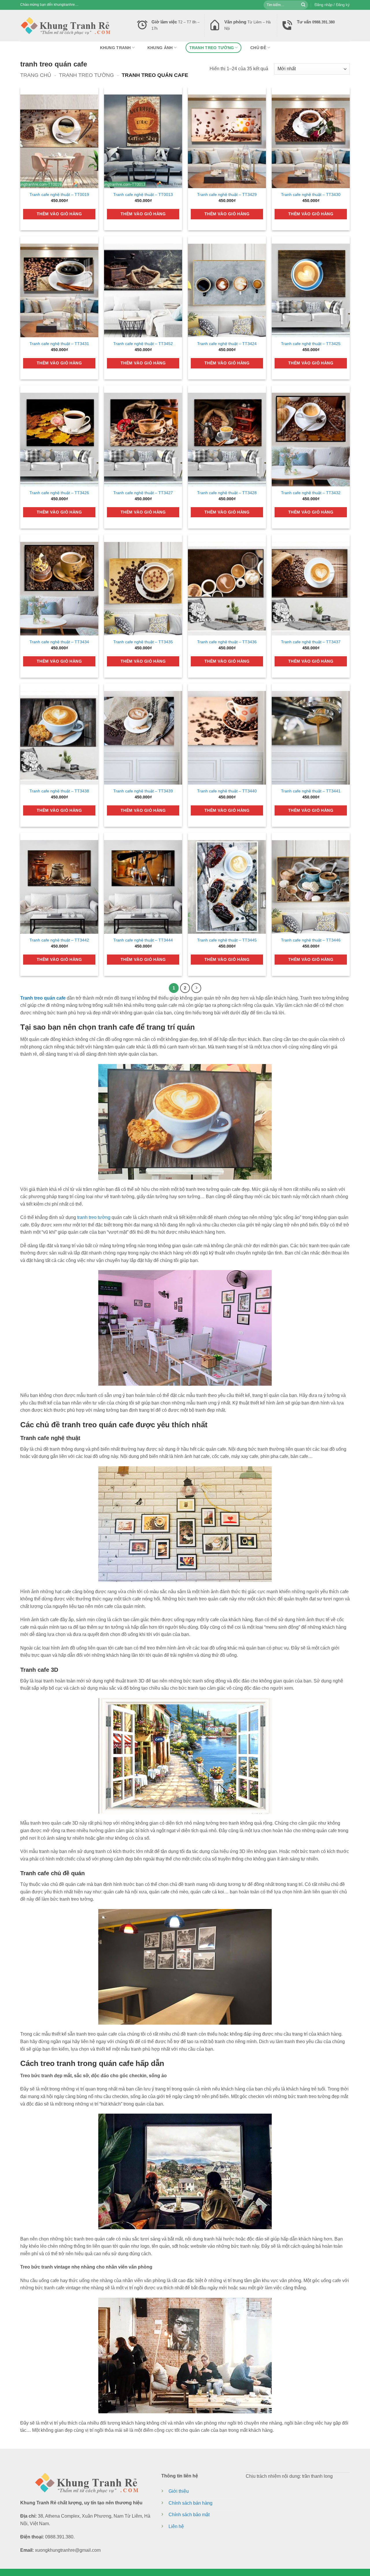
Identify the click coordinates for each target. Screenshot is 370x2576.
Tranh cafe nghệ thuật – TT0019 (59, 194)
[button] (332, 5)
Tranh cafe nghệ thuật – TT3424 (227, 344)
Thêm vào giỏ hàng (59, 214)
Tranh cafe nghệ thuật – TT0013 (143, 194)
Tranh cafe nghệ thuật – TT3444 (143, 940)
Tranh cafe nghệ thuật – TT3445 (227, 940)
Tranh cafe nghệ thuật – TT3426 (59, 493)
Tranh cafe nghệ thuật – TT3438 (59, 791)
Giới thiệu (179, 2491)
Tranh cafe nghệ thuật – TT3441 (311, 791)
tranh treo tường (212, 48)
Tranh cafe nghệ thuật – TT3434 (59, 642)
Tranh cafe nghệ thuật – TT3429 (227, 194)
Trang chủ (36, 75)
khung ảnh (160, 48)
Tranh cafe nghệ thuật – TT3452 (143, 344)
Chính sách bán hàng (190, 2503)
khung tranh (115, 48)
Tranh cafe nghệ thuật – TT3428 (227, 493)
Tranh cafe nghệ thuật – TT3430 (311, 194)
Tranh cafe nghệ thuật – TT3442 (59, 940)
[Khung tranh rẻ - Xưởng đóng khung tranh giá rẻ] (65, 25)
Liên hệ (176, 2526)
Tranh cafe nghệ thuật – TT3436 (227, 642)
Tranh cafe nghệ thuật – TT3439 (143, 791)
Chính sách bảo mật (189, 2515)
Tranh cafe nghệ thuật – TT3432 (311, 493)
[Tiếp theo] (196, 988)
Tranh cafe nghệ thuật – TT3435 (143, 642)
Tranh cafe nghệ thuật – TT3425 (311, 344)
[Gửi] (303, 5)
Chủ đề (258, 48)
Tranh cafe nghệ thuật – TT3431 (59, 344)
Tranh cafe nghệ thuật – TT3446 (311, 940)
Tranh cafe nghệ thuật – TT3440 (227, 791)
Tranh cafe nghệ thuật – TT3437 (311, 642)
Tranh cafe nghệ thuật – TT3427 (143, 493)
